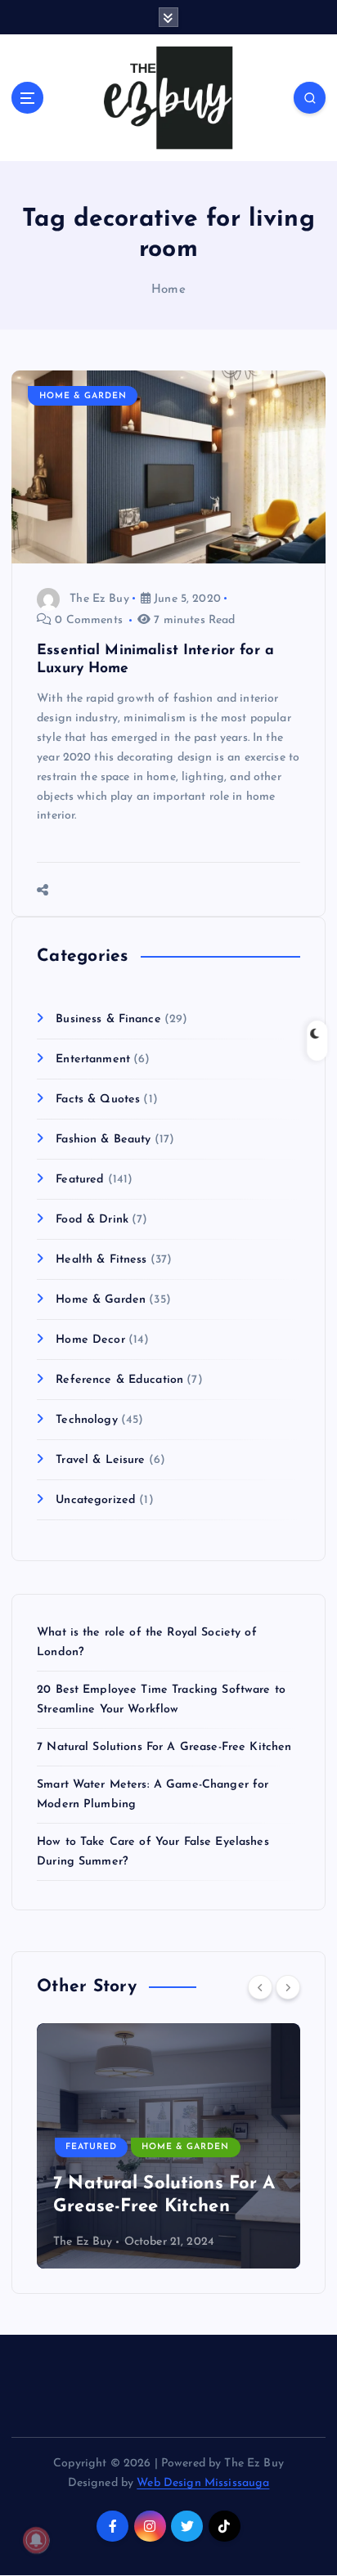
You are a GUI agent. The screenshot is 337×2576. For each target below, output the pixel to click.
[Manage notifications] (36, 2540)
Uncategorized (96, 1500)
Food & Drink (92, 1220)
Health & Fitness (101, 1260)
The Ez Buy (99, 599)
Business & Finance (108, 1019)
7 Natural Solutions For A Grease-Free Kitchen (164, 1747)
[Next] (288, 1987)
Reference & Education (119, 1380)
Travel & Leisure (100, 1460)
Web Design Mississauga (203, 2483)
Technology (86, 1420)
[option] (168, 2146)
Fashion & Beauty (103, 1140)
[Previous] (260, 1987)
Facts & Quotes (98, 1100)
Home (168, 290)
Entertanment (93, 1059)
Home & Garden (83, 396)
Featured (80, 1180)
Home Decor (90, 1340)
